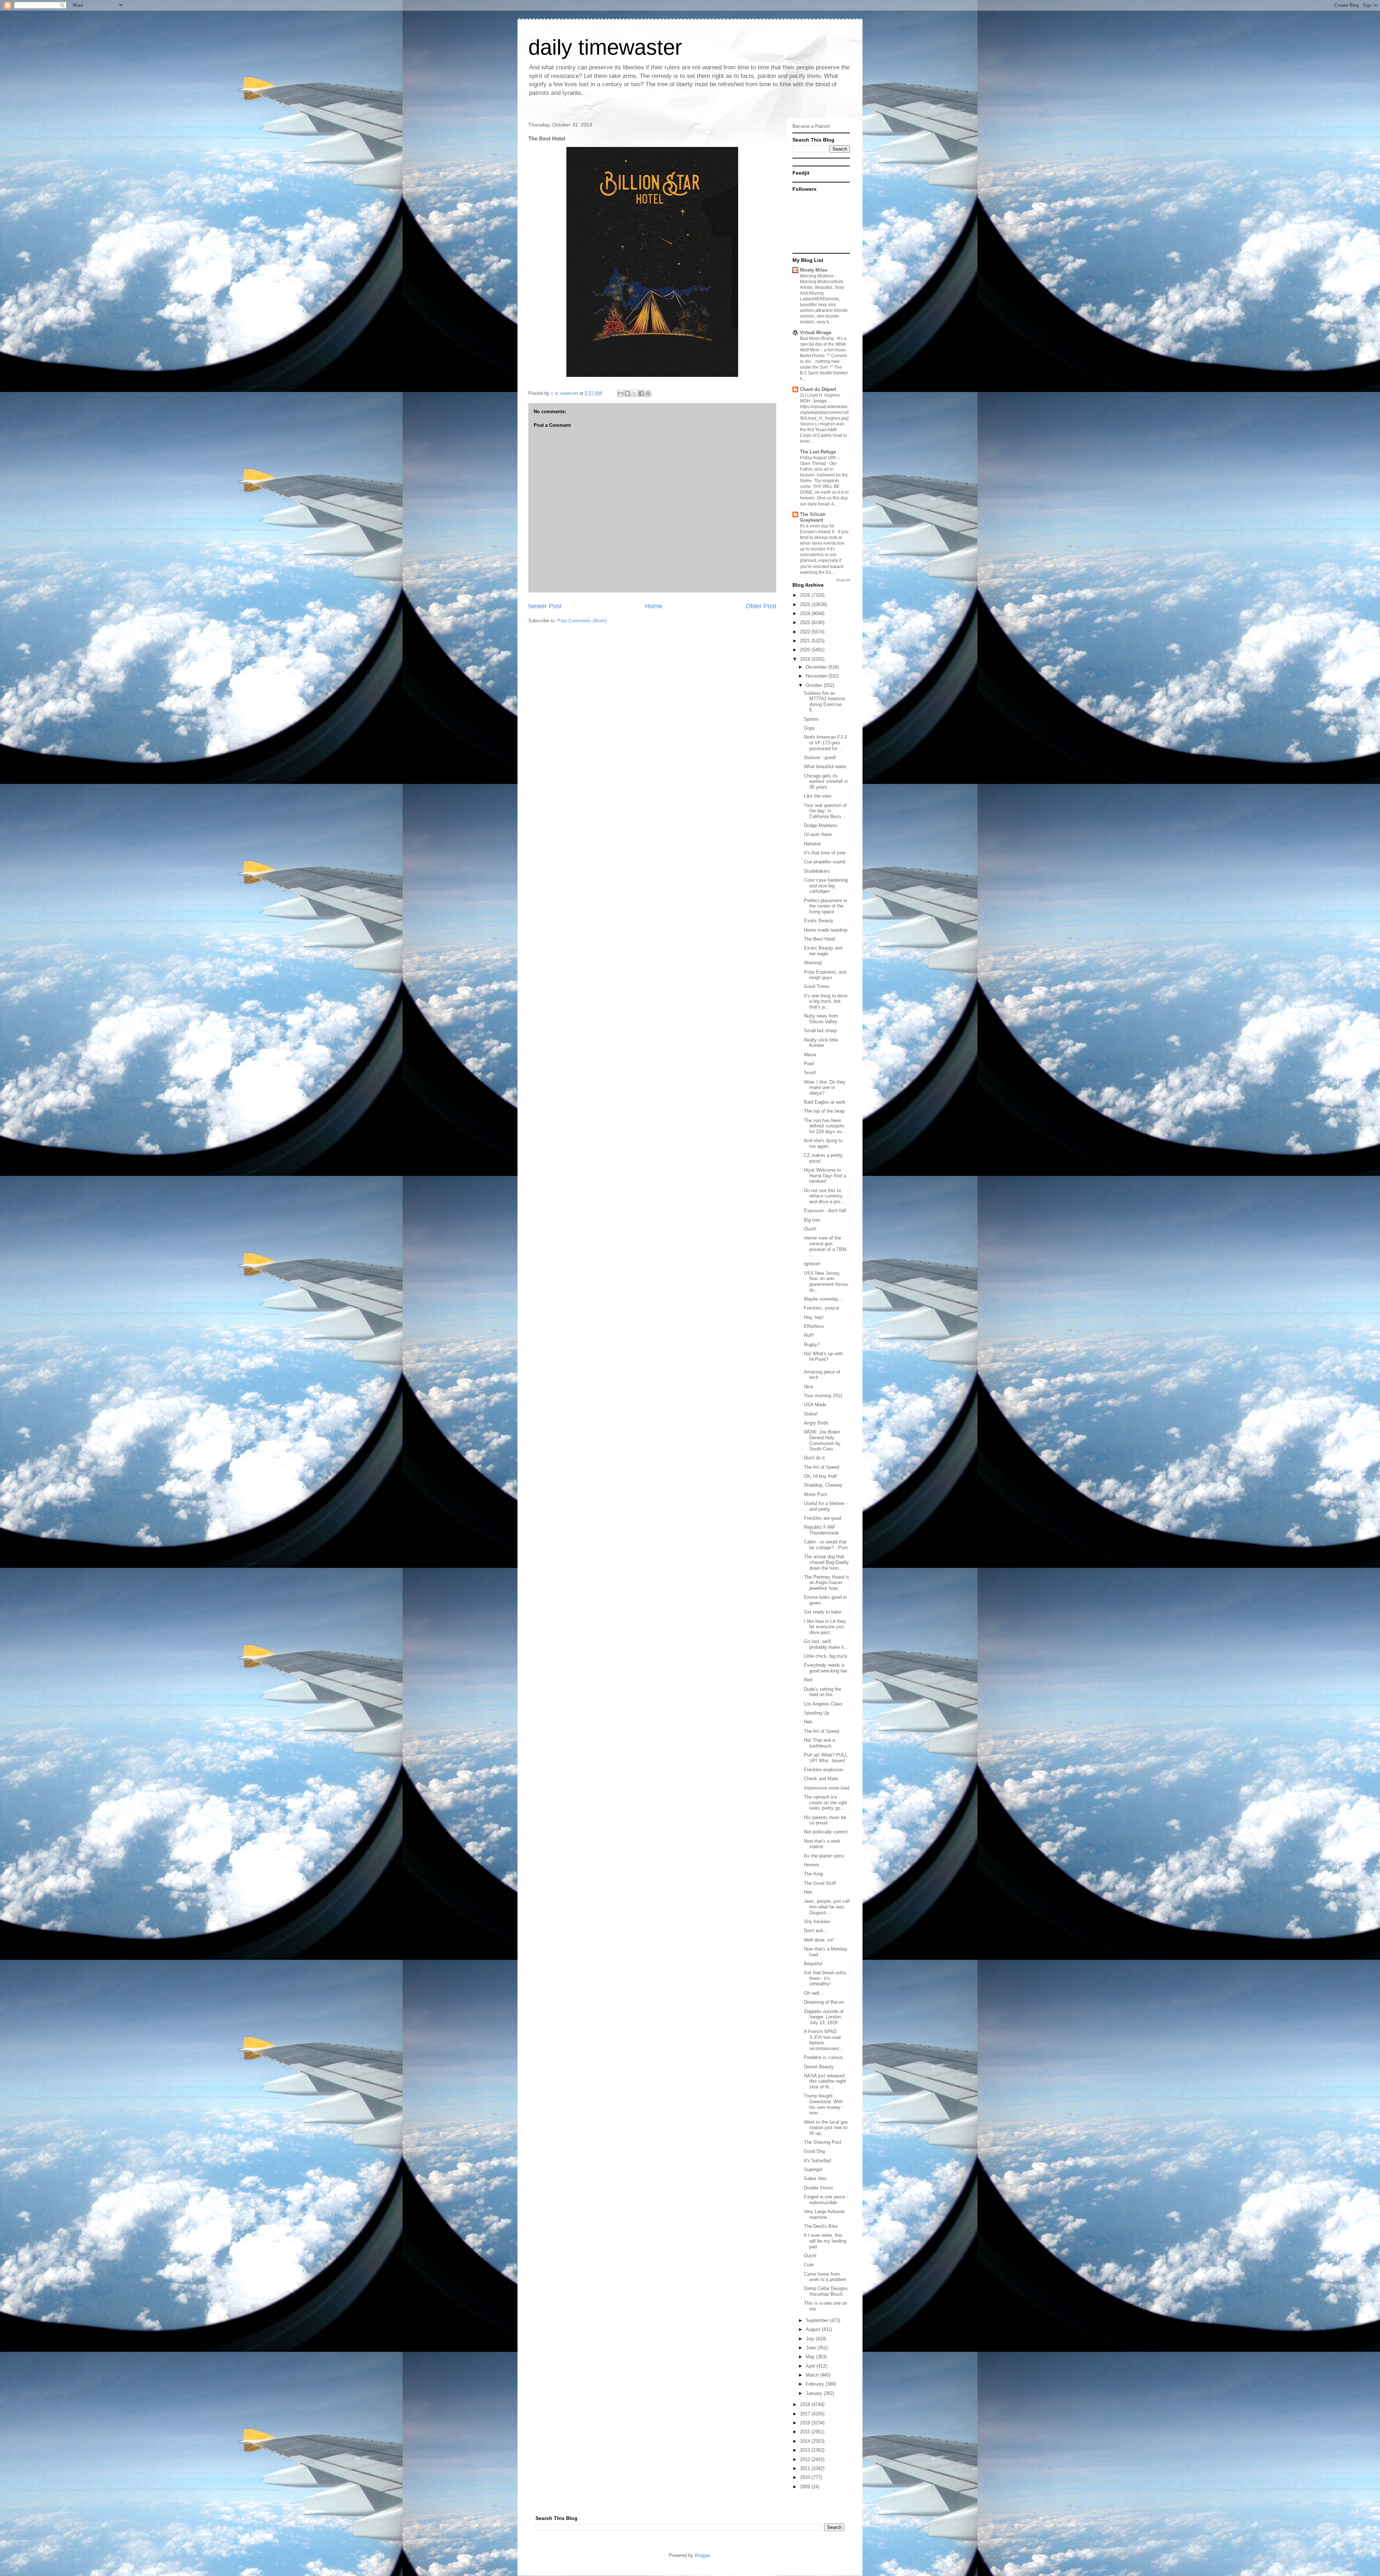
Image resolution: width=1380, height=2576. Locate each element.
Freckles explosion (824, 1770)
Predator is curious (824, 2057)
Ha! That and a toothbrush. (819, 1743)
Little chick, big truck (826, 1656)
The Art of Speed (822, 1467)
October (815, 685)
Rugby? (812, 1345)
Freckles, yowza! (822, 1308)
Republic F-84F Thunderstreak (822, 1530)
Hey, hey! (814, 1317)
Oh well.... (815, 1993)
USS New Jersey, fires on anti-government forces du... (826, 1282)
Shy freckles (817, 1922)
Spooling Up (816, 1713)
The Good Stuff (820, 1883)
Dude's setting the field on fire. (823, 1692)
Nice (809, 1387)
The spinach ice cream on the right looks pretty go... (825, 1802)
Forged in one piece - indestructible (826, 2200)
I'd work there (818, 834)
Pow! (809, 1064)
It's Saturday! (818, 2160)
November (817, 676)
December (817, 667)
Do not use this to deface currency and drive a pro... (824, 1196)
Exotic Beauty (819, 921)
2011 (806, 2468)
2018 (806, 2404)
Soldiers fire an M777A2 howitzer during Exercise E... (825, 702)
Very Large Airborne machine (824, 2214)
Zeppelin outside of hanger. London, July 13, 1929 (824, 2017)
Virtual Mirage (816, 333)
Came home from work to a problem (825, 2277)
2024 (806, 613)
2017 (806, 2414)
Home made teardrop (826, 930)
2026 (806, 595)
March (813, 2375)
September (818, 2320)
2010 (806, 2477)
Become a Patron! (811, 126)
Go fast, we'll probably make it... (826, 1644)
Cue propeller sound (825, 862)
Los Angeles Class (823, 1704)
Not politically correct (826, 1832)
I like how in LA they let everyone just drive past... (825, 1627)
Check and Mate (821, 1779)
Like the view (818, 796)
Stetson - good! (820, 758)
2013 (806, 2450)
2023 (806, 622)
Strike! (811, 1414)
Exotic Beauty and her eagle (823, 951)
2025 (806, 604)
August (814, 2329)
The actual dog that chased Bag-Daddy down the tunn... (826, 1562)
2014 (806, 2441)
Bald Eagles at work (825, 1102)
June (811, 2348)
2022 (806, 632)
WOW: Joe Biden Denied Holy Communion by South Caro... (822, 1440)
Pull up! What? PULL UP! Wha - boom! (826, 1758)
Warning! (813, 963)
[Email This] (621, 393)
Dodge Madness (821, 825)
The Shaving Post (823, 2142)
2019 (806, 659)
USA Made (815, 1405)
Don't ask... (816, 1931)
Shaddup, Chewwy (823, 1485)
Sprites (811, 719)
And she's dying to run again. (823, 1143)
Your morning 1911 (823, 1396)
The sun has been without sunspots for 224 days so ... (826, 1126)
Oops (809, 728)
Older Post (761, 606)
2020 (806, 650)
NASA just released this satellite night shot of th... (825, 2081)
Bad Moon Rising (817, 338)
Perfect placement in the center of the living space (825, 906)
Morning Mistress (817, 276)
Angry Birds (816, 1423)
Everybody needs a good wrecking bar (825, 1668)
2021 (806, 641)
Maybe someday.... (824, 1299)
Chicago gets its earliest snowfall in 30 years (826, 781)
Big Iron (812, 1220)
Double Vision (818, 2188)
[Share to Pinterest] (648, 393)
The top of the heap (824, 1111)
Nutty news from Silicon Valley (821, 1019)
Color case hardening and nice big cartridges (826, 886)
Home (654, 606)
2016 (806, 2423)
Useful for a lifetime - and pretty (826, 1506)
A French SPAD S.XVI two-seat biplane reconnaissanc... (824, 2040)
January (815, 2393)
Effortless (814, 1326)
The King (813, 1874)
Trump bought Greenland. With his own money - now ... (824, 2104)
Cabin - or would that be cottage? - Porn (826, 1545)
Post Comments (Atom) (582, 621)
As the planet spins (824, 1856)
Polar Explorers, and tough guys (825, 975)
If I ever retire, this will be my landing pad (825, 2241)
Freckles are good (823, 1518)
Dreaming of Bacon (824, 2002)
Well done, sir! (819, 1940)
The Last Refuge (818, 452)
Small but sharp (820, 1031)
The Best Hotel (820, 939)
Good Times (817, 986)
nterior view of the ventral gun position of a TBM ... (825, 1246)
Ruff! (809, 1335)
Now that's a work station (822, 1844)
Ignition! (812, 1264)
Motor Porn (815, 1494)
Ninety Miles (814, 270)
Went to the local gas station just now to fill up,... (826, 2128)
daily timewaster (605, 47)
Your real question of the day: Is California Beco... (825, 811)
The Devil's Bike (821, 2226)
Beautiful (813, 1964)
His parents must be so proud (825, 1820)
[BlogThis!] (627, 393)
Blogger (702, 2555)
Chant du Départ (818, 389)
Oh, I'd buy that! (821, 1476)
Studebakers (817, 871)
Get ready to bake (823, 1612)
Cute (809, 2265)
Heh (808, 1722)
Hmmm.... (814, 1865)
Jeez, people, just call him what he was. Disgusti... (827, 1907)
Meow (810, 1055)
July (811, 2339)
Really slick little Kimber (821, 1043)
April (811, 2366)
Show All (843, 580)
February (816, 2384)
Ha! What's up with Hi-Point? (823, 1356)
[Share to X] (634, 393)
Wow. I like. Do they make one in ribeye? (825, 1088)
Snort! (810, 1073)
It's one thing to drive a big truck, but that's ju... (826, 1001)
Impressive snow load (827, 1788)
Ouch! (810, 1229)
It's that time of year (825, 853)
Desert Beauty (819, 2067)
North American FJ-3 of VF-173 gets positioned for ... (825, 743)
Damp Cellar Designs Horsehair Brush (826, 2291)
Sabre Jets (815, 2178)
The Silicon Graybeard (813, 517)
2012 (806, 2459)
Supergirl (813, 2169)
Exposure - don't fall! (825, 1211)
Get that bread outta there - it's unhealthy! (825, 1978)
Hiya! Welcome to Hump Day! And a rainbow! (825, 1176)
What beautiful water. (826, 767)
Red (808, 1680)
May (811, 2357)
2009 (806, 2487)
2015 (806, 2432)
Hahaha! (813, 844)
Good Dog (814, 2151)
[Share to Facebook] (641, 393)
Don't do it (814, 1458)
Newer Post (545, 606)
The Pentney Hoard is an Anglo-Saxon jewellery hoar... (827, 1583)
